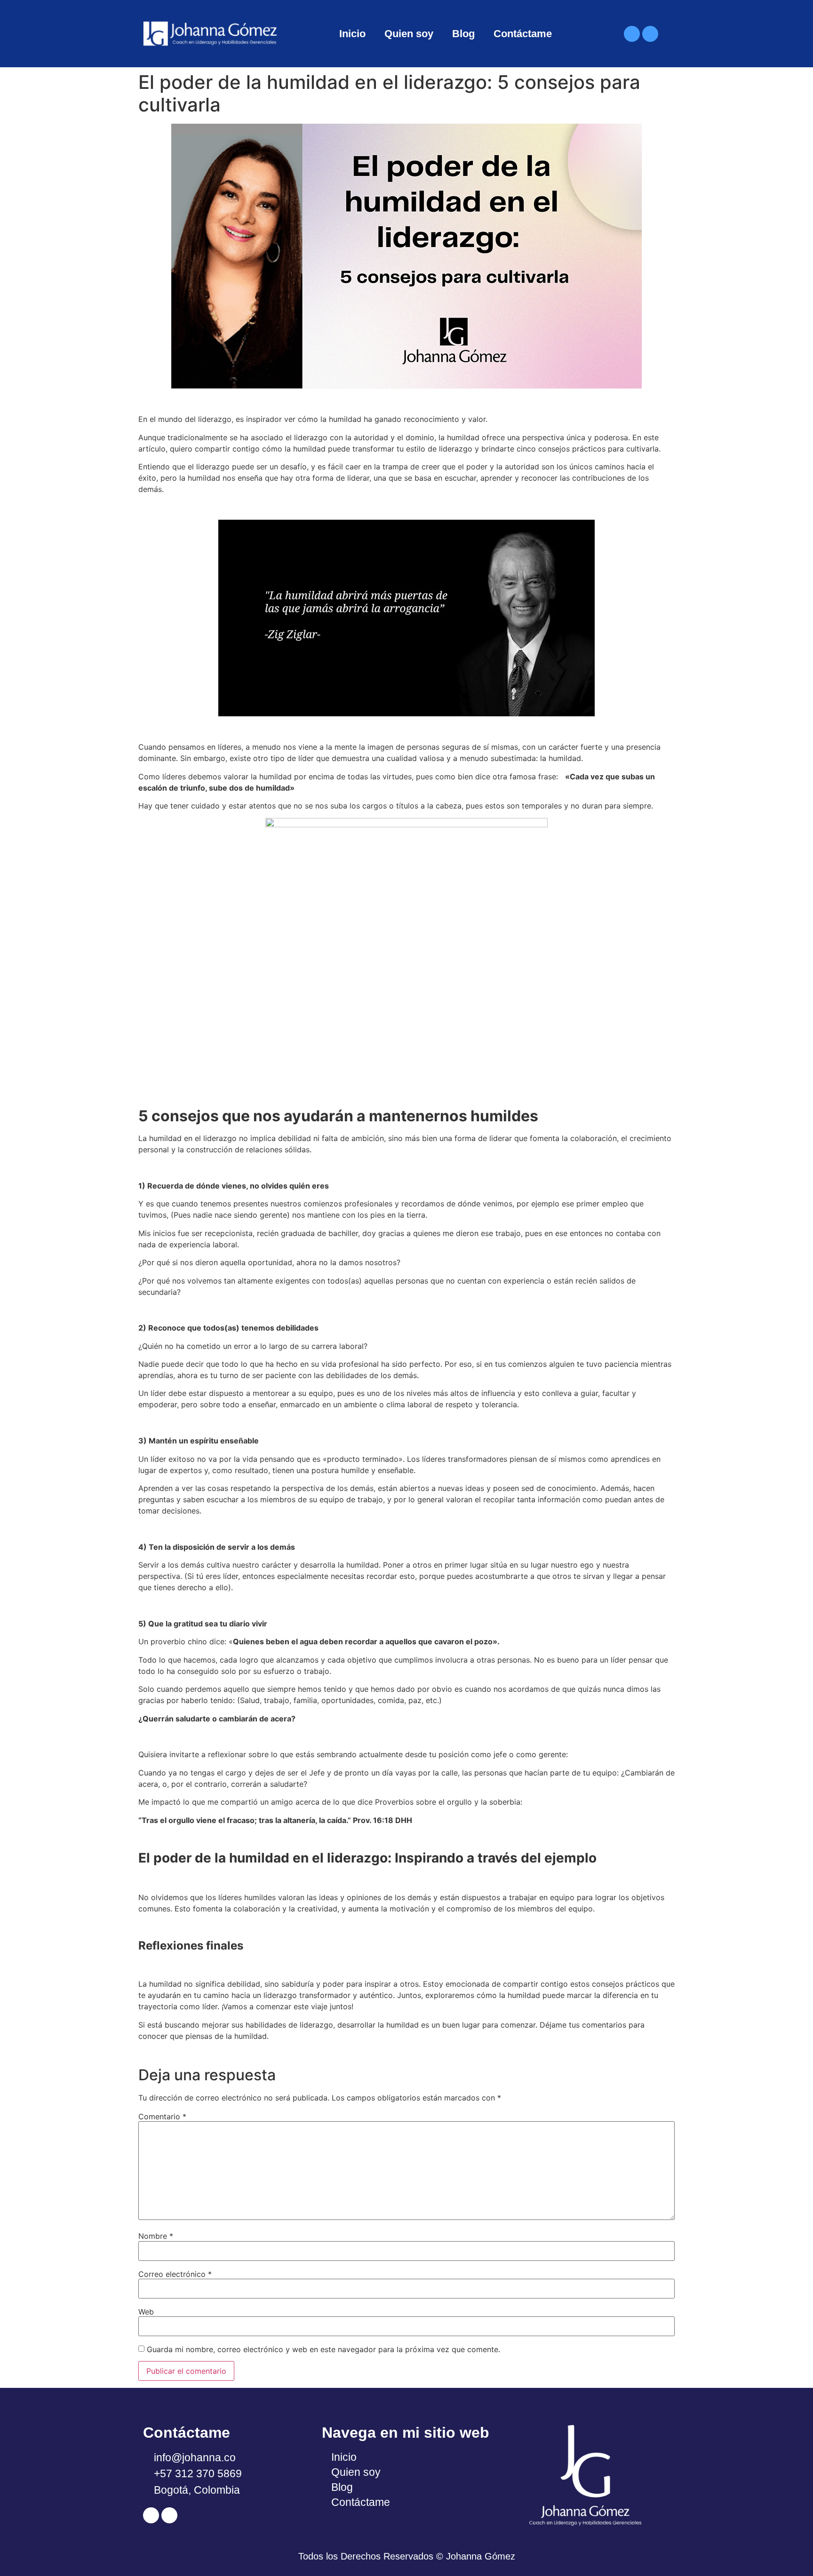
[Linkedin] (632, 34)
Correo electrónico (175, 2274)
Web (146, 2312)
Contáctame (523, 34)
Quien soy (409, 34)
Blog (463, 34)
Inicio (352, 34)
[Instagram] (650, 34)
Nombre (156, 2236)
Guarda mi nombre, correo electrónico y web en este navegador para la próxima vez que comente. (323, 2349)
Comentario (162, 2116)
